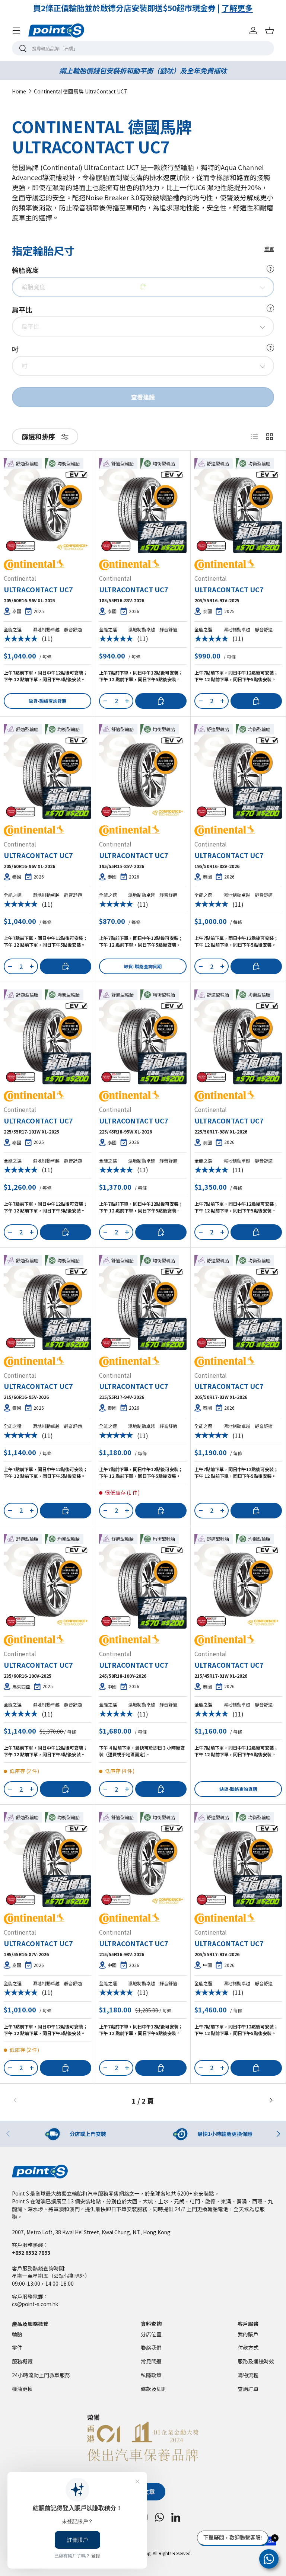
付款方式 (248, 2347)
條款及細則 (154, 2389)
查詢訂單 (248, 2389)
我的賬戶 (248, 2334)
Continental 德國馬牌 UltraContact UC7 (80, 92)
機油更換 (22, 2389)
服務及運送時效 (256, 2361)
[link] (56, 2101)
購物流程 (248, 2375)
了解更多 (222, 8)
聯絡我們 (151, 2347)
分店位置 (151, 2334)
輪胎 (17, 2334)
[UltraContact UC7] (47, 509)
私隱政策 (151, 2375)
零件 (17, 2347)
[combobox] (143, 48)
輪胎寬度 (142, 270)
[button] (270, 31)
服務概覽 (22, 2361)
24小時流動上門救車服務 (41, 2375)
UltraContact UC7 (38, 589)
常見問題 (151, 2361)
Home (19, 92)
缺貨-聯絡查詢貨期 (47, 701)
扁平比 (142, 309)
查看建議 (143, 397)
